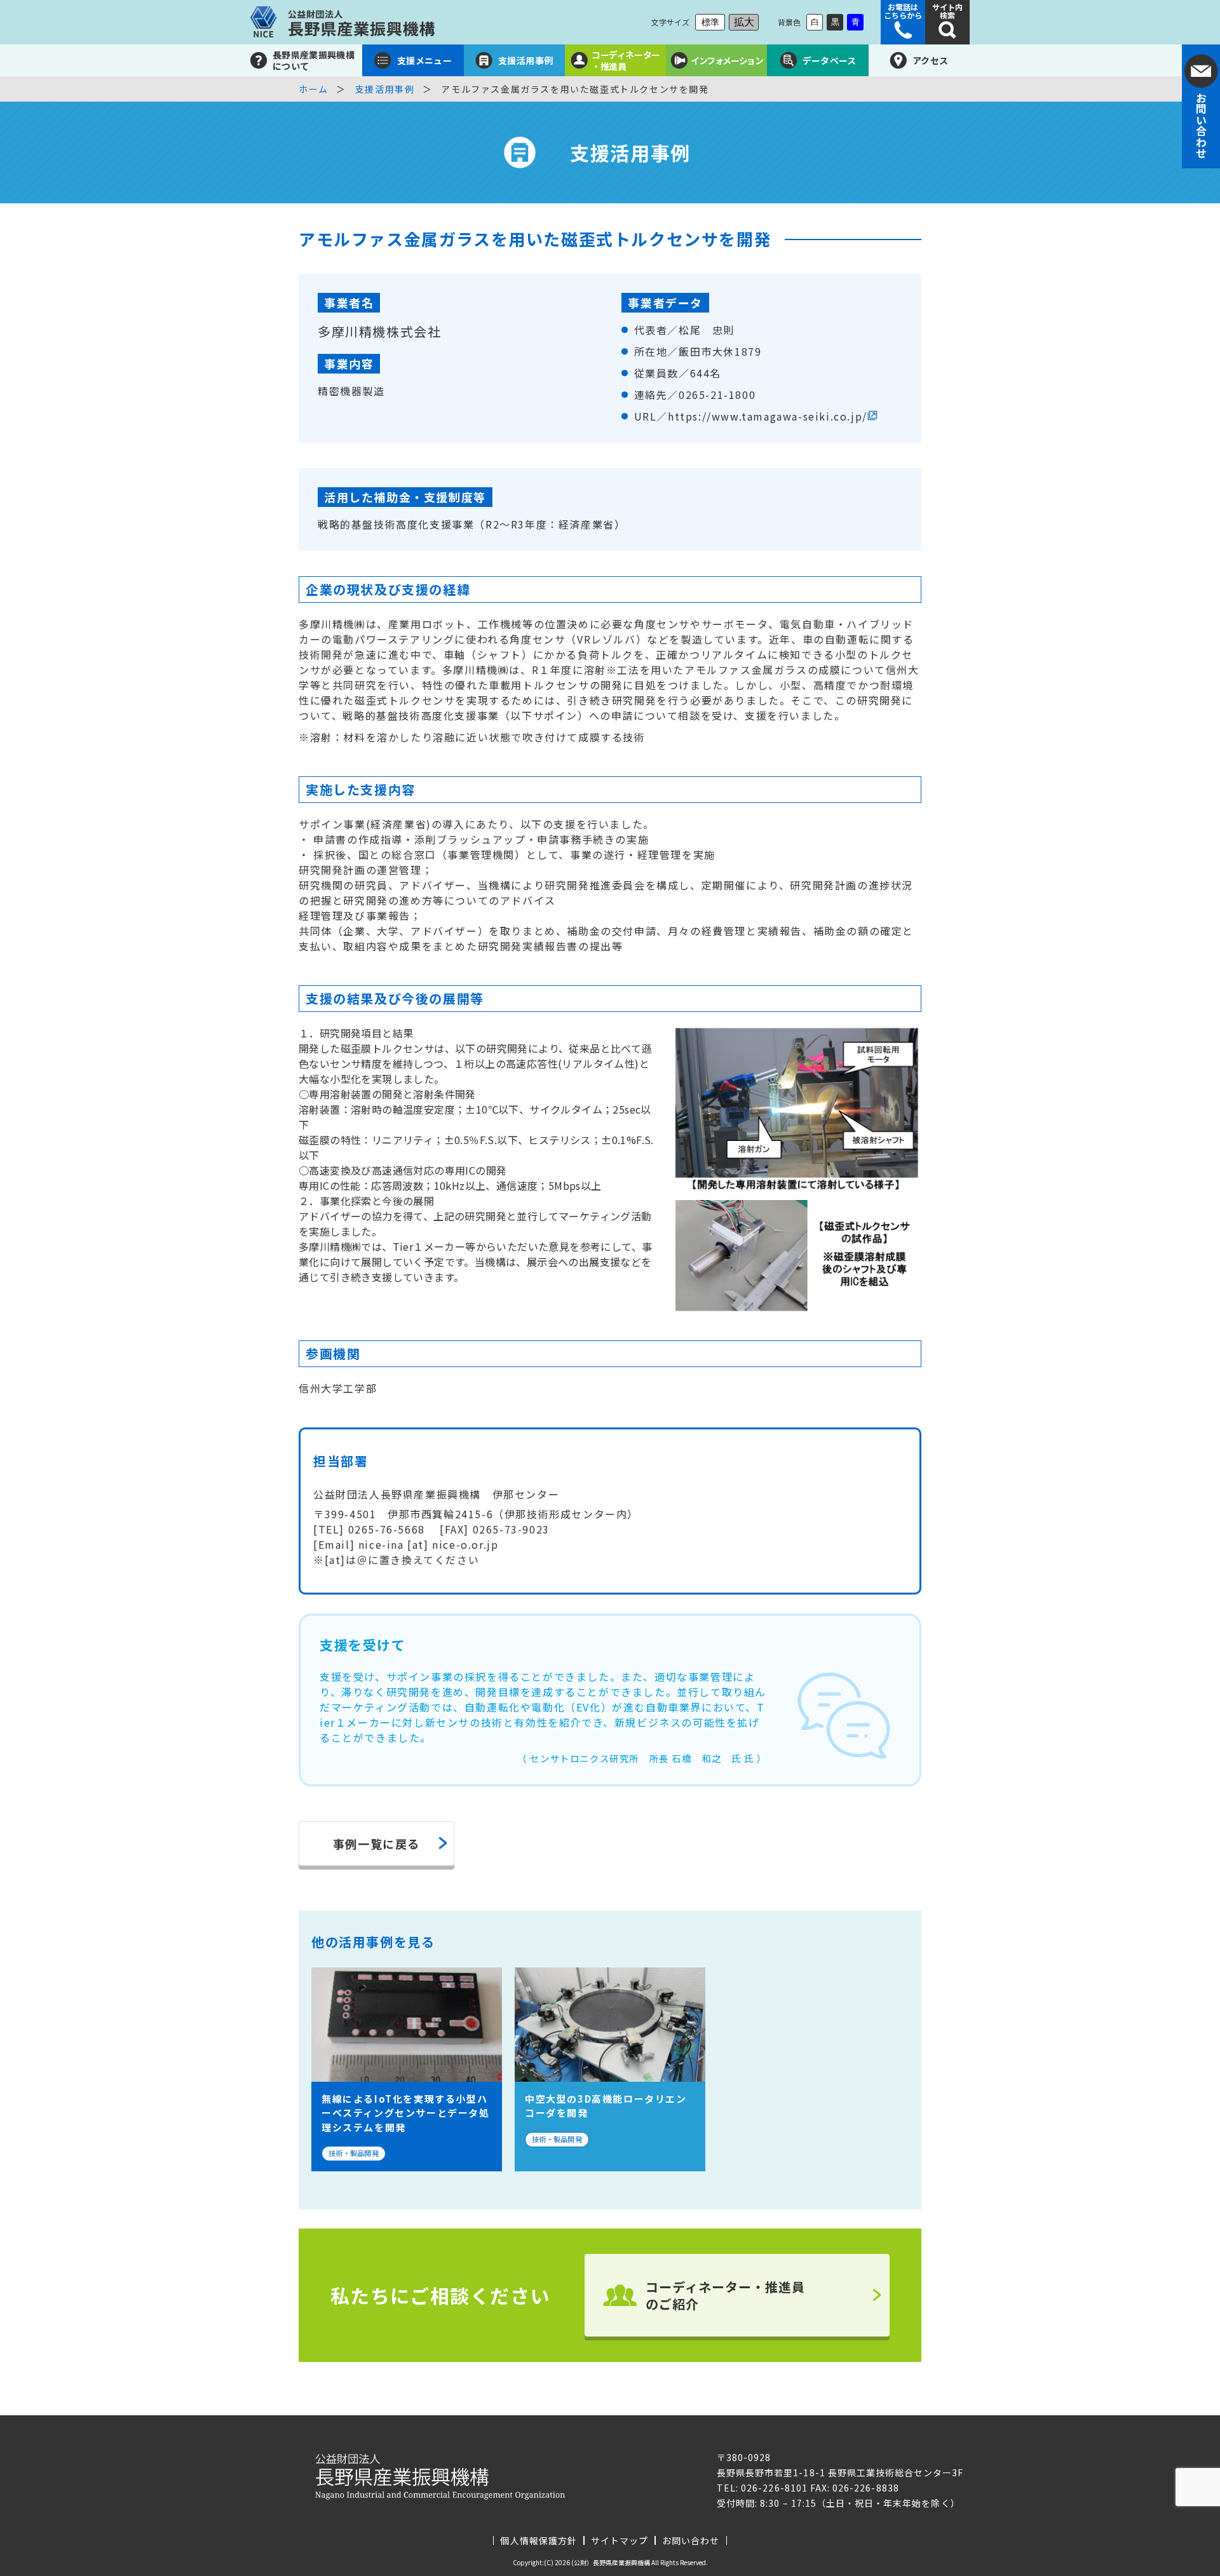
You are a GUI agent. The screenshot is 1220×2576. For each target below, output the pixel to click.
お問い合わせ (691, 2540)
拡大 (744, 22)
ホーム (314, 89)
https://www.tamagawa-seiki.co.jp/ (768, 416)
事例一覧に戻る (376, 1844)
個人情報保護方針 (538, 2540)
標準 (710, 22)
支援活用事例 (385, 89)
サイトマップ (620, 2540)
